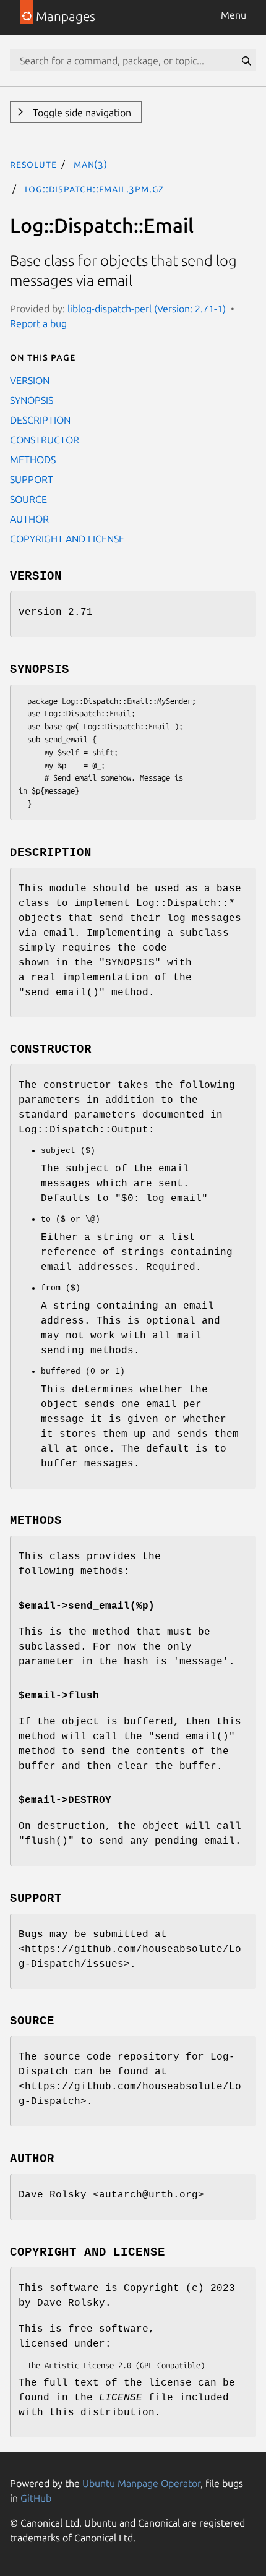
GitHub (36, 2498)
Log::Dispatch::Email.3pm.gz (95, 189)
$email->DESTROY (65, 1800)
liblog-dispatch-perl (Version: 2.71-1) (147, 309)
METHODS (33, 460)
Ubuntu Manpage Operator (141, 2483)
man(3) (91, 164)
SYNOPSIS (32, 400)
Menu (234, 15)
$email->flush (59, 1696)
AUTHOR (29, 519)
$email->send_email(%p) (87, 1606)
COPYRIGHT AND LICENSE (67, 539)
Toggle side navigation (81, 113)
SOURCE (28, 499)
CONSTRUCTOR (45, 440)
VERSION (30, 380)
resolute (33, 164)
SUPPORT (32, 479)
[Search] (246, 61)
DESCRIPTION (40, 420)
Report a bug (38, 323)
